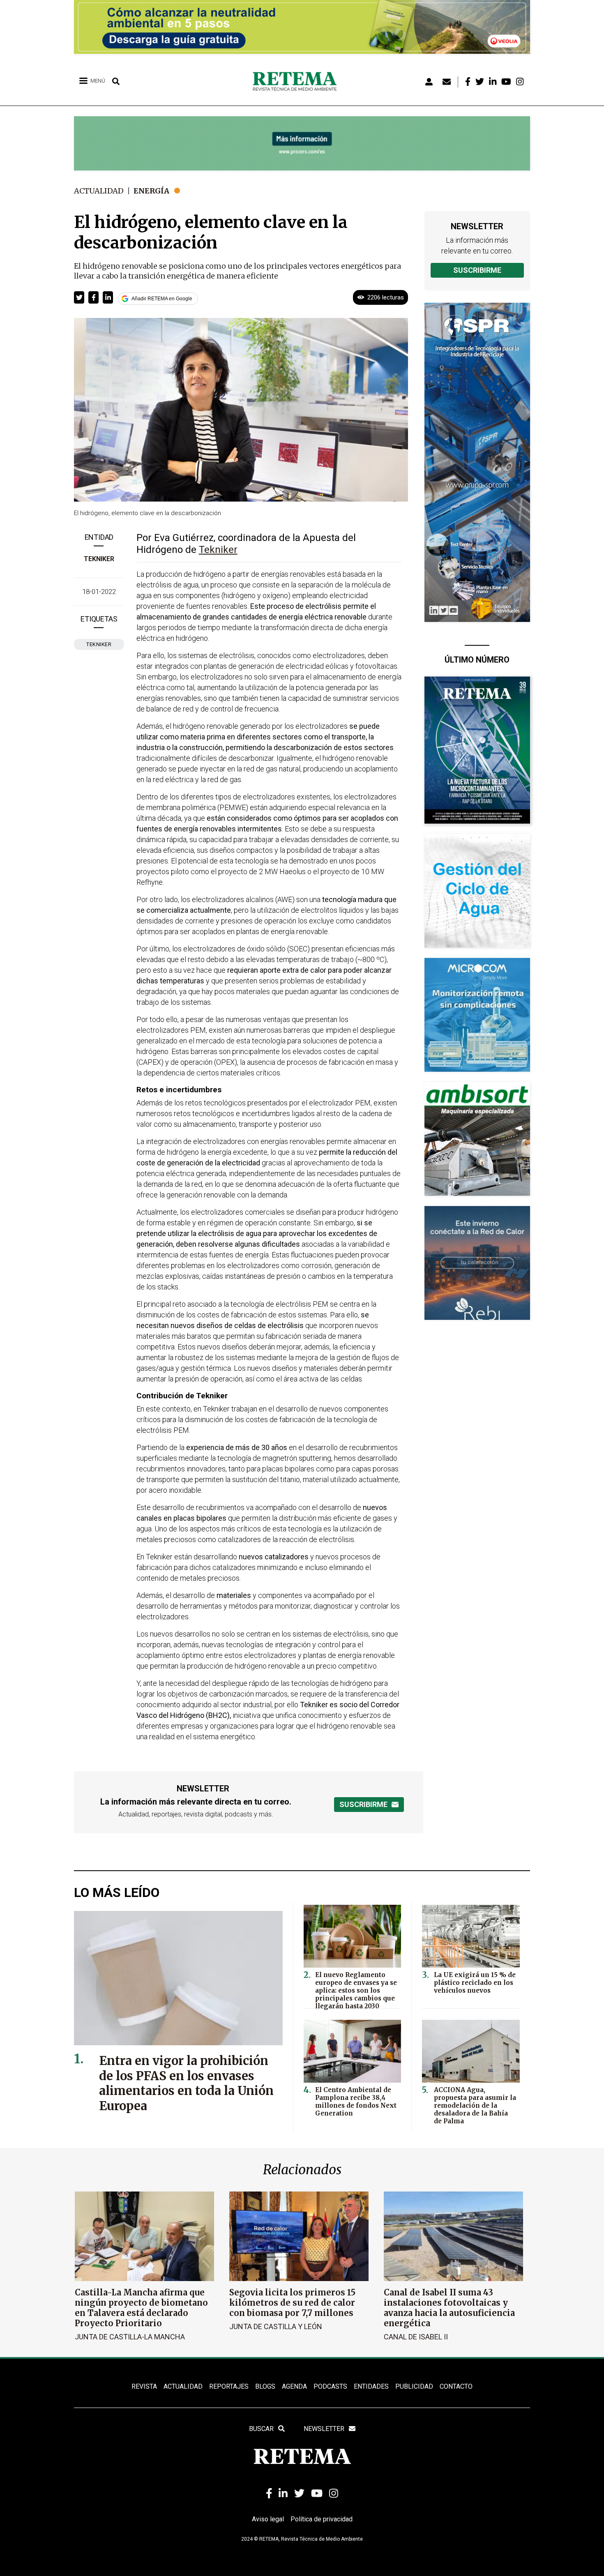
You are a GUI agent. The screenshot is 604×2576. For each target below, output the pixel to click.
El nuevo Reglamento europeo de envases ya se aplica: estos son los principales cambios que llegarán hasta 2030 (356, 1990)
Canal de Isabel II (416, 2337)
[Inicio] (298, 82)
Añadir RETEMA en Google (162, 299)
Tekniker (99, 559)
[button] (79, 297)
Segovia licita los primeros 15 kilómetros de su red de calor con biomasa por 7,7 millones (292, 2303)
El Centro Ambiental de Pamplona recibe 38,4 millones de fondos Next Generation (356, 2102)
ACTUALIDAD (183, 2386)
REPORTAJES (229, 2386)
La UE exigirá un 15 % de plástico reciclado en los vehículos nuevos (475, 1983)
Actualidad (99, 191)
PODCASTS (330, 2386)
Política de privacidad (322, 2519)
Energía (151, 191)
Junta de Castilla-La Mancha (130, 2337)
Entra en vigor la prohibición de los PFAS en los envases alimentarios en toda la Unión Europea (186, 2083)
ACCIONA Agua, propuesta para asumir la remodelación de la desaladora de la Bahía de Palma (475, 2105)
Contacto (456, 2386)
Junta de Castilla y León (276, 2326)
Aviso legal (268, 2519)
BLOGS (265, 2386)
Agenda (294, 2386)
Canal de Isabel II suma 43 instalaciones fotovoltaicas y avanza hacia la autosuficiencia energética (449, 2308)
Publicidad (414, 2386)
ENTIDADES (371, 2386)
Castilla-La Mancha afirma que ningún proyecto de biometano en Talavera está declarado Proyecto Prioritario (141, 2308)
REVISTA (144, 2386)
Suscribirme (477, 270)
